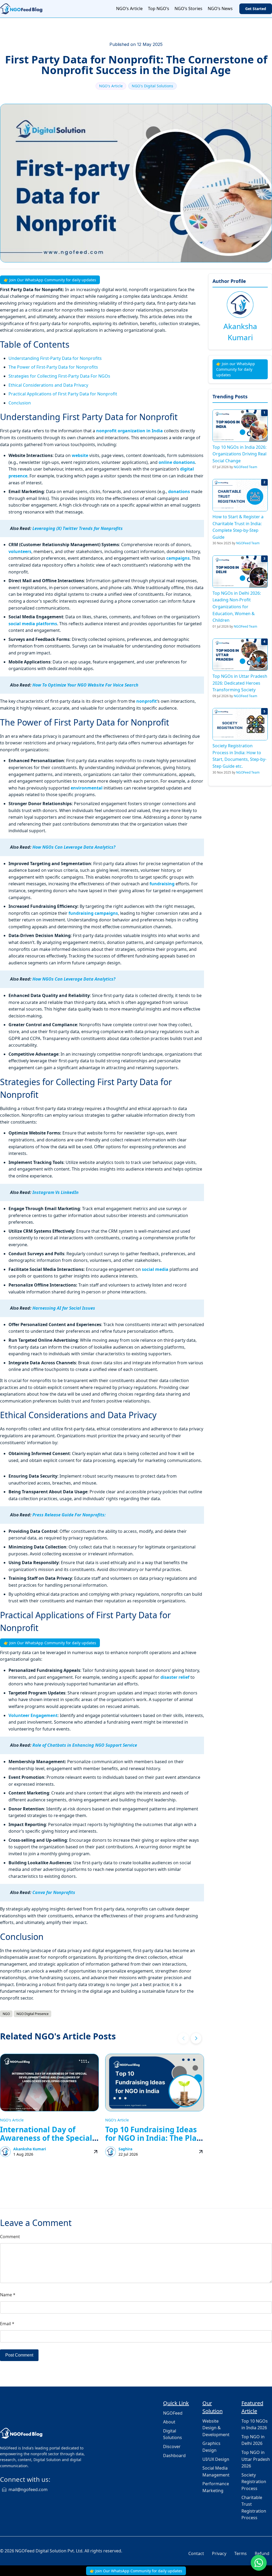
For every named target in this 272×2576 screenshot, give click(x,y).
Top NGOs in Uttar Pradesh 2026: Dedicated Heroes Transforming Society (240, 683)
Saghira (125, 2149)
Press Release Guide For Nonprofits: (69, 1515)
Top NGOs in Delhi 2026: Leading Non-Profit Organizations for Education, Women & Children (237, 607)
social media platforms (33, 624)
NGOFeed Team (245, 467)
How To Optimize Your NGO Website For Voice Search (85, 685)
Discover (172, 2446)
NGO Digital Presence (33, 2014)
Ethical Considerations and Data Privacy (48, 385)
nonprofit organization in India (130, 431)
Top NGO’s (159, 8)
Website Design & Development (216, 2428)
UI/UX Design (216, 2459)
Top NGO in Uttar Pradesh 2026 (256, 2459)
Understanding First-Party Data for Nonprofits (55, 358)
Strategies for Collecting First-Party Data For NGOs (59, 376)
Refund (262, 2553)
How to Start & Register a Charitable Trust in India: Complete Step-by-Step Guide (238, 527)
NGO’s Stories (188, 8)
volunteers (20, 551)
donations (179, 491)
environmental (87, 788)
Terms (241, 2553)
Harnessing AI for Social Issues (64, 1308)
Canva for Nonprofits (54, 1892)
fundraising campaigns (93, 913)
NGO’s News (220, 8)
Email (7, 2324)
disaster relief (175, 1677)
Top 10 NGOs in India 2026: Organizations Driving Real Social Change (239, 454)
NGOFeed (173, 2413)
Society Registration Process (254, 2482)
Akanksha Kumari (30, 2149)
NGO (6, 2014)
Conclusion (20, 403)
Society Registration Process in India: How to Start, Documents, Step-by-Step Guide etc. (239, 756)
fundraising (162, 884)
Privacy (219, 2553)
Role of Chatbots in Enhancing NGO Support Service (85, 1745)
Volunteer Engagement (33, 1715)
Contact (196, 2553)
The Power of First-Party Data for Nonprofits (53, 367)
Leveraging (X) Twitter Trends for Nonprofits (78, 528)
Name (8, 2295)
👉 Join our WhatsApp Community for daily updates (236, 369)
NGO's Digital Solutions (152, 86)
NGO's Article (111, 86)
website (80, 455)
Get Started (256, 9)
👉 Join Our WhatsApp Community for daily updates (50, 280)
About (169, 2422)
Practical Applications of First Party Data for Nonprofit (63, 394)
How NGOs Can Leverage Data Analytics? (74, 847)
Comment (10, 2237)
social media (155, 1269)
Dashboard (174, 2456)
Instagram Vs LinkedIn (56, 1192)
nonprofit (146, 701)
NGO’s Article (129, 8)
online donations (177, 462)
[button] (196, 2038)
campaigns (177, 558)
